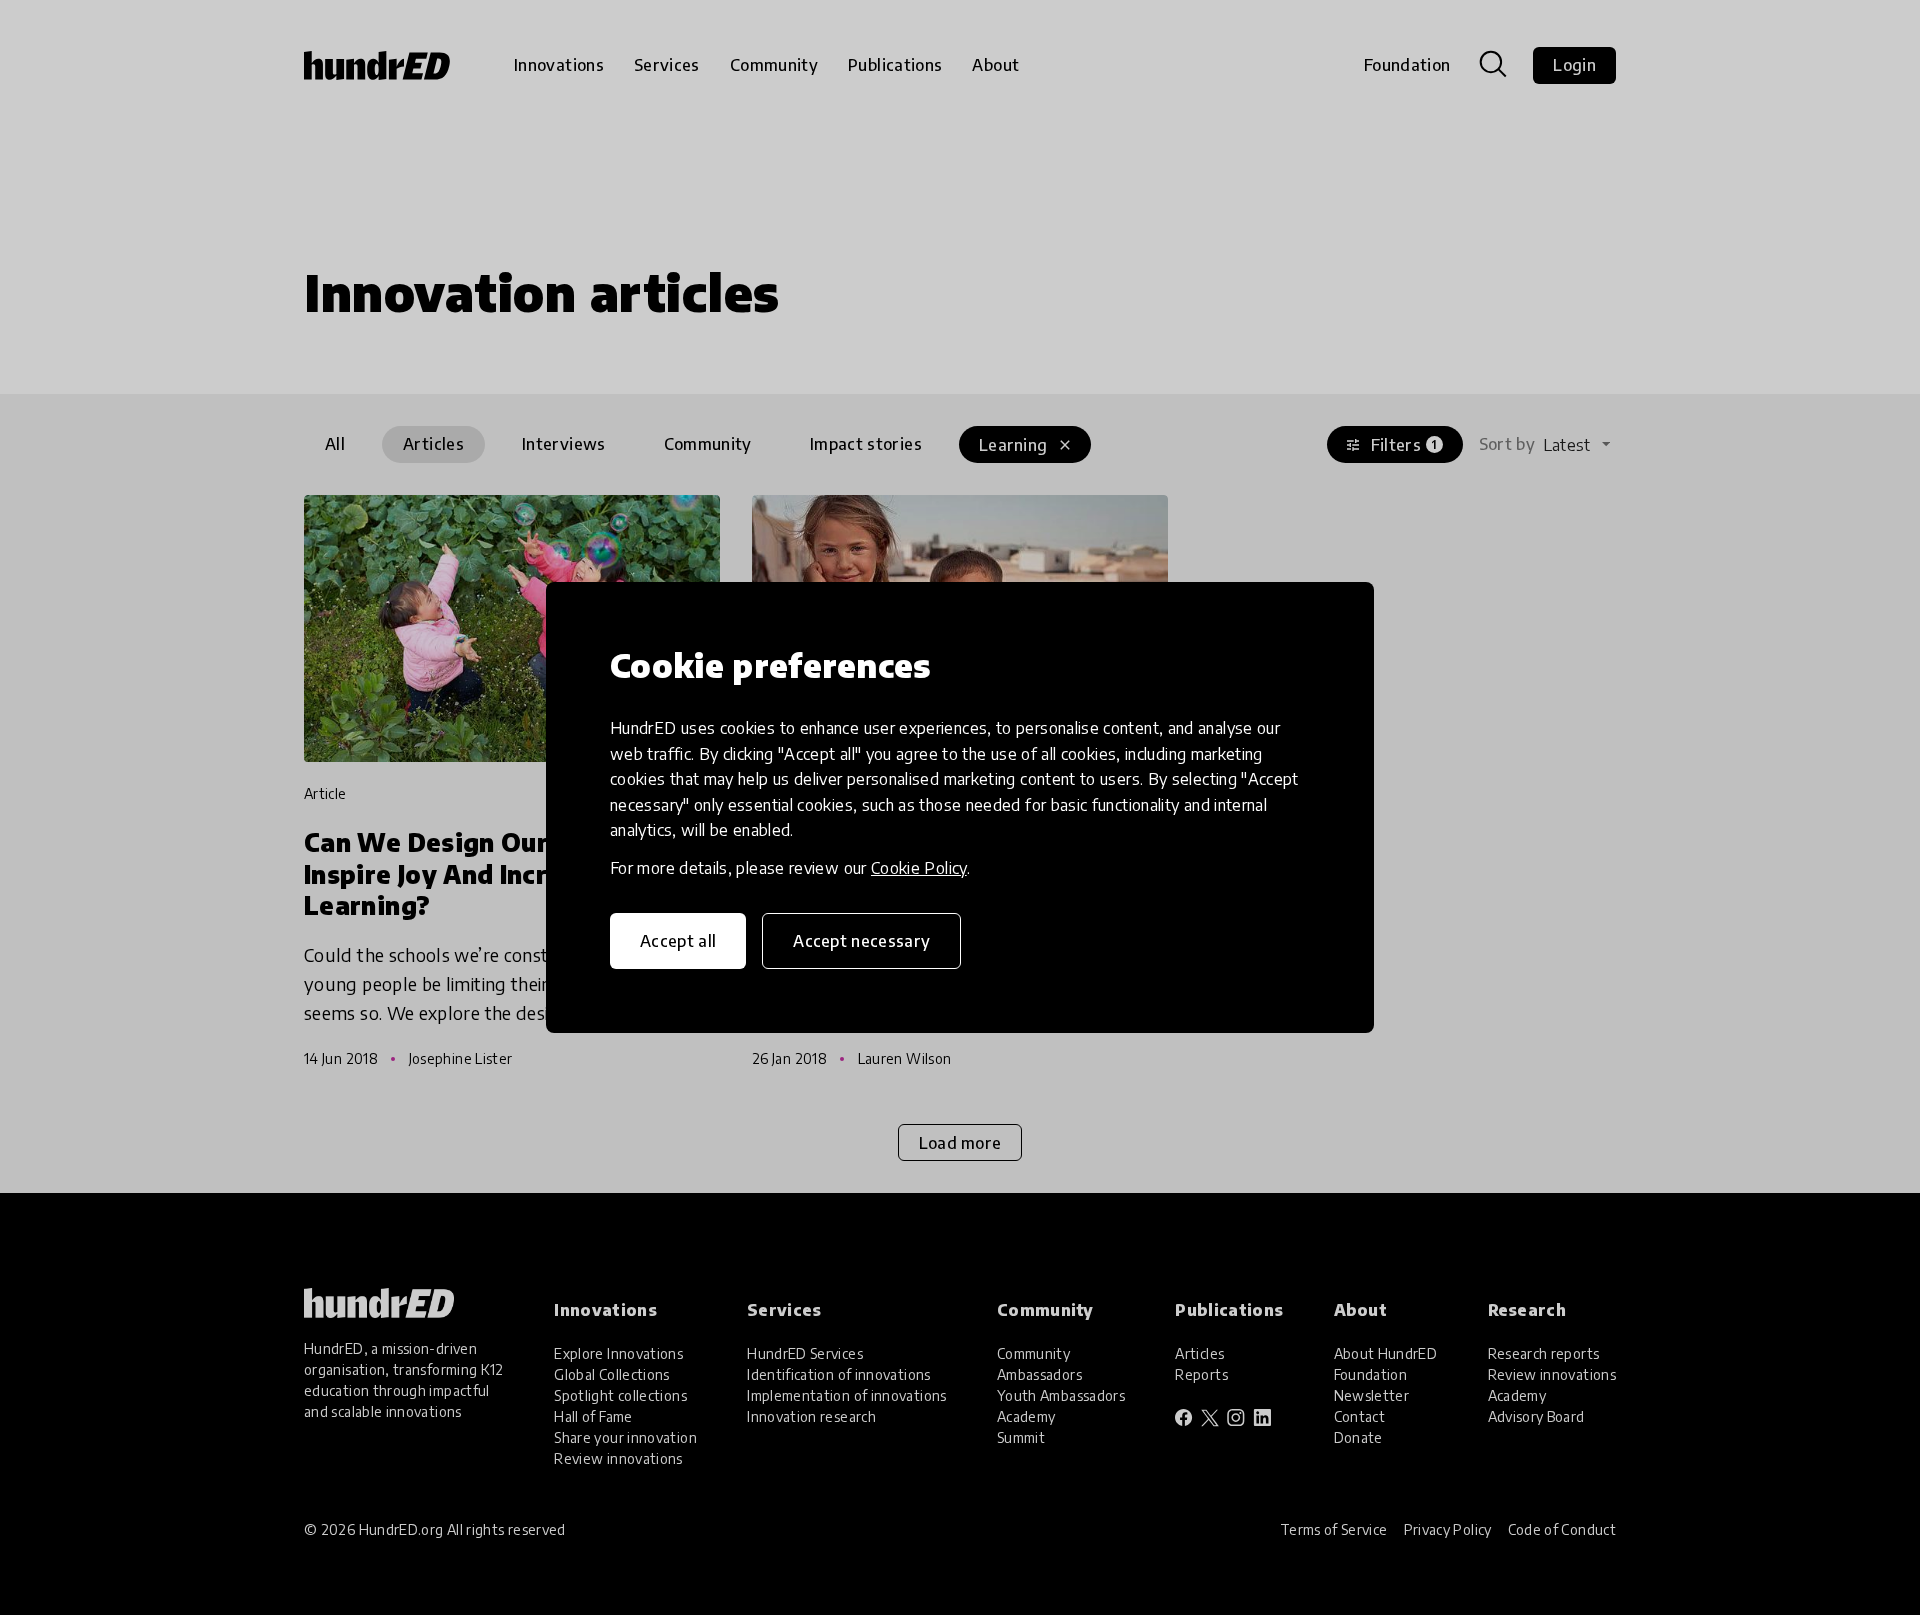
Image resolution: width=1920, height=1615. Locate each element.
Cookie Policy (919, 868)
